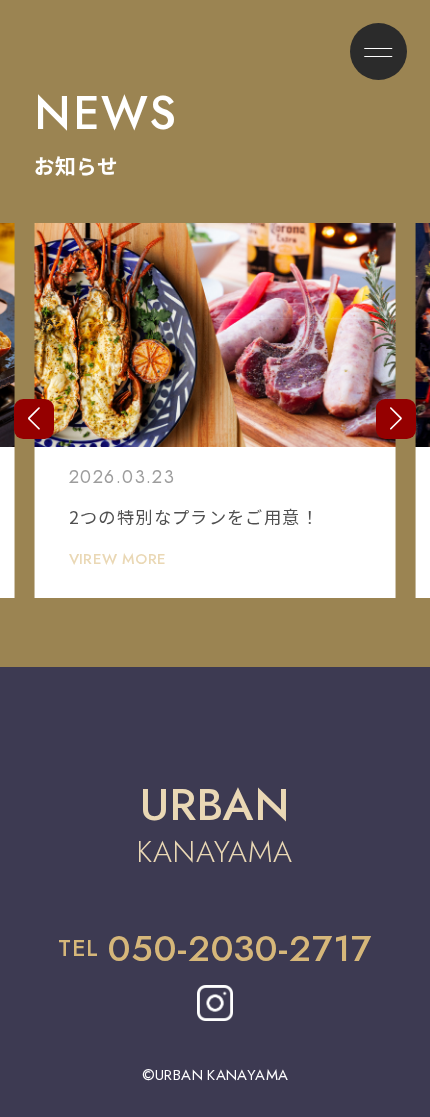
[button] (34, 419)
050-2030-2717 (240, 948)
